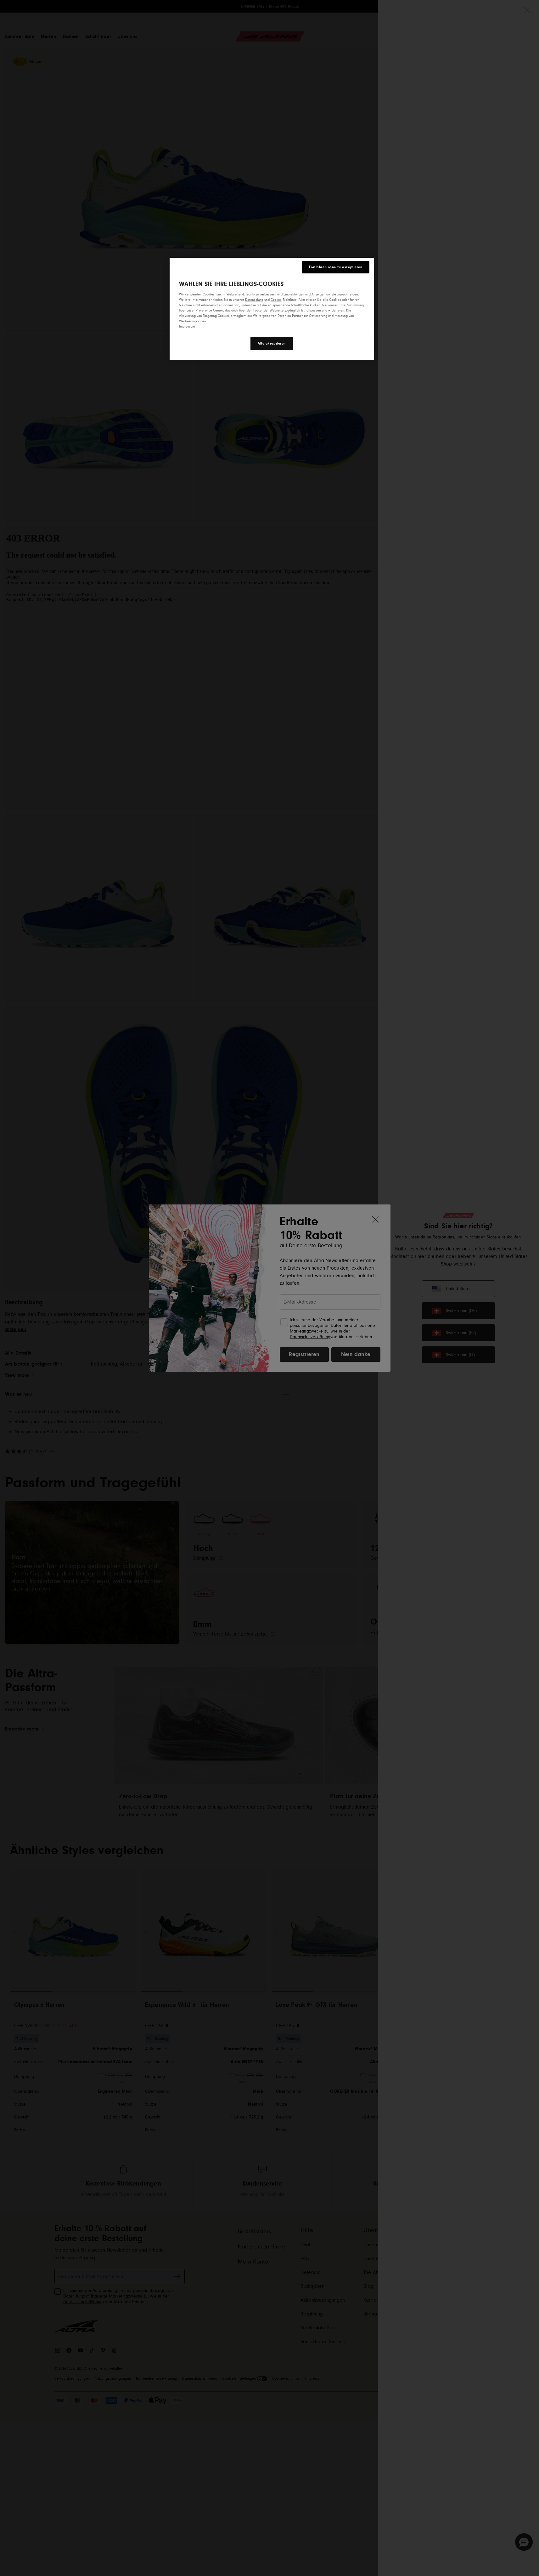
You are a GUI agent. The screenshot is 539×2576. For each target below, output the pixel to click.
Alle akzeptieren (272, 343)
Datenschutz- (254, 300)
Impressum (187, 326)
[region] (272, 309)
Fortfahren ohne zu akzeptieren (336, 267)
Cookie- (276, 300)
